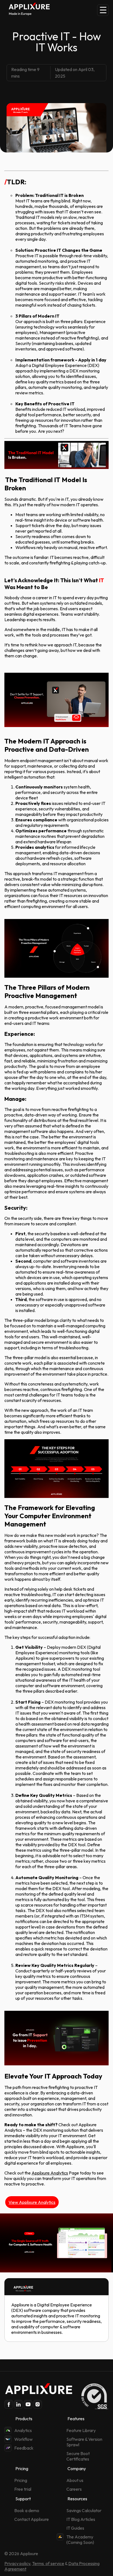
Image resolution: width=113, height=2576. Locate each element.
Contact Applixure (32, 2519)
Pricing (21, 2480)
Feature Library (81, 2430)
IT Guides (75, 2528)
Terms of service (48, 2563)
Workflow (23, 2439)
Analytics (23, 2430)
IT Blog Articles (81, 2519)
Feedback (24, 2448)
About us (75, 2480)
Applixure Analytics (50, 2173)
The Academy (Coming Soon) (80, 2540)
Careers (74, 2489)
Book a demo (27, 2510)
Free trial (23, 2489)
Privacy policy (17, 2563)
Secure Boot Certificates (78, 2456)
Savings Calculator (84, 2510)
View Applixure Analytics (32, 2202)
